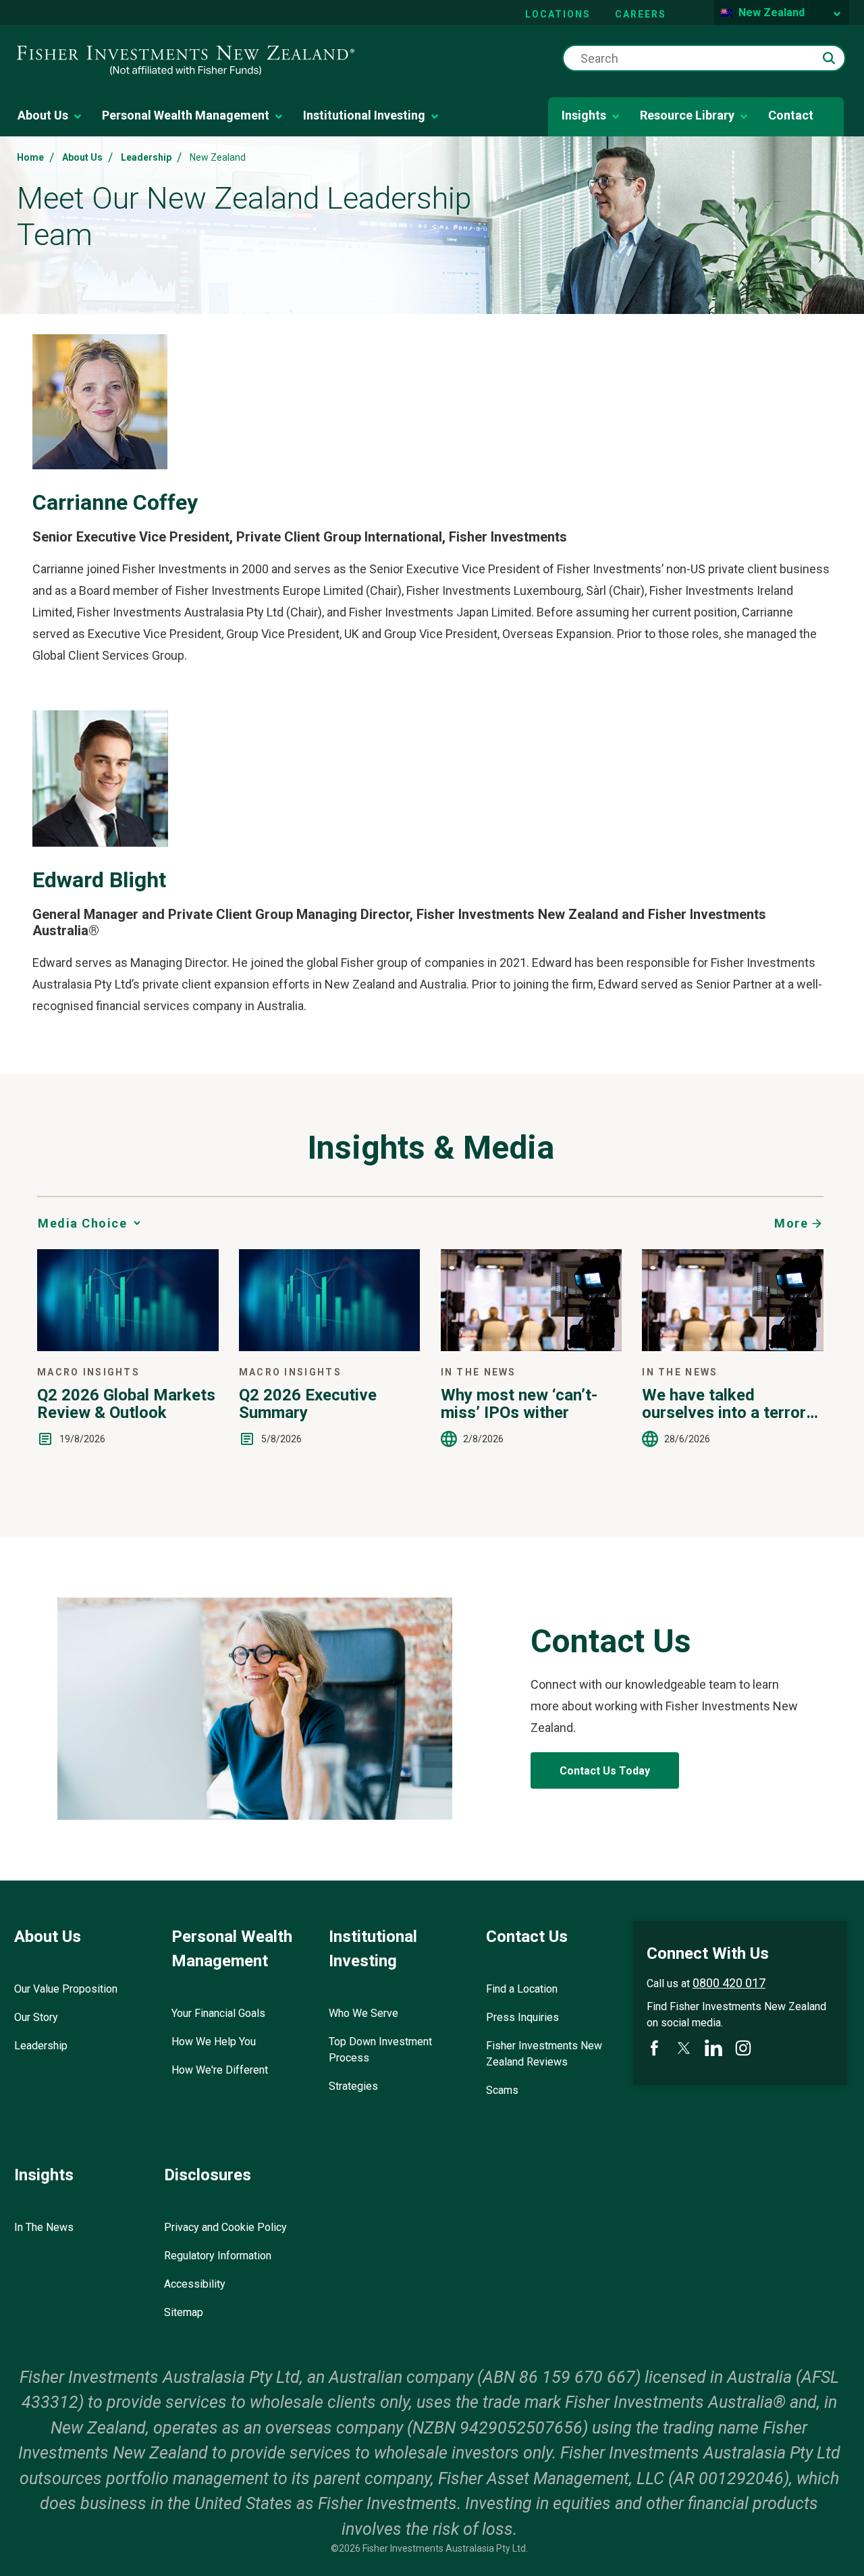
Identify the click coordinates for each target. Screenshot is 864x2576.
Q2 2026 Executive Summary (308, 1404)
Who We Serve (363, 2013)
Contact (791, 115)
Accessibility (195, 2284)
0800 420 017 (729, 1983)
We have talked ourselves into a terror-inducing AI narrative (727, 1404)
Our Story (36, 2017)
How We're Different (220, 2070)
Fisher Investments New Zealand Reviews (544, 2054)
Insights (584, 115)
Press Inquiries (522, 2017)
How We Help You (214, 2042)
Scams (502, 2090)
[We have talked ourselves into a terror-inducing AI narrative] (733, 1347)
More (791, 1223)
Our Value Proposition (66, 1989)
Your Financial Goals (218, 2013)
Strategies (353, 2086)
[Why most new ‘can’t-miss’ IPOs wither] (532, 1347)
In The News (44, 2227)
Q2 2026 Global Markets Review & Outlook (126, 1404)
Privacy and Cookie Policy (225, 2227)
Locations (558, 14)
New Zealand (772, 12)
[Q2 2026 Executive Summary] (330, 1347)
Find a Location (522, 1989)
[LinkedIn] (713, 2048)
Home (30, 157)
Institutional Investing (364, 115)
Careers (641, 14)
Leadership (146, 157)
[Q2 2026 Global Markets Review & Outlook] (128, 1347)
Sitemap (184, 2312)
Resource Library (687, 115)
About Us (43, 115)
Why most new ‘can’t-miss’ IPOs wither (519, 1404)
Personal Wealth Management (186, 115)
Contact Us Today (605, 1771)
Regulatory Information (218, 2256)
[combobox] (704, 58)
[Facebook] (654, 2048)
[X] (684, 2048)
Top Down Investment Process (380, 2050)
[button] (829, 58)
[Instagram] (743, 2048)
